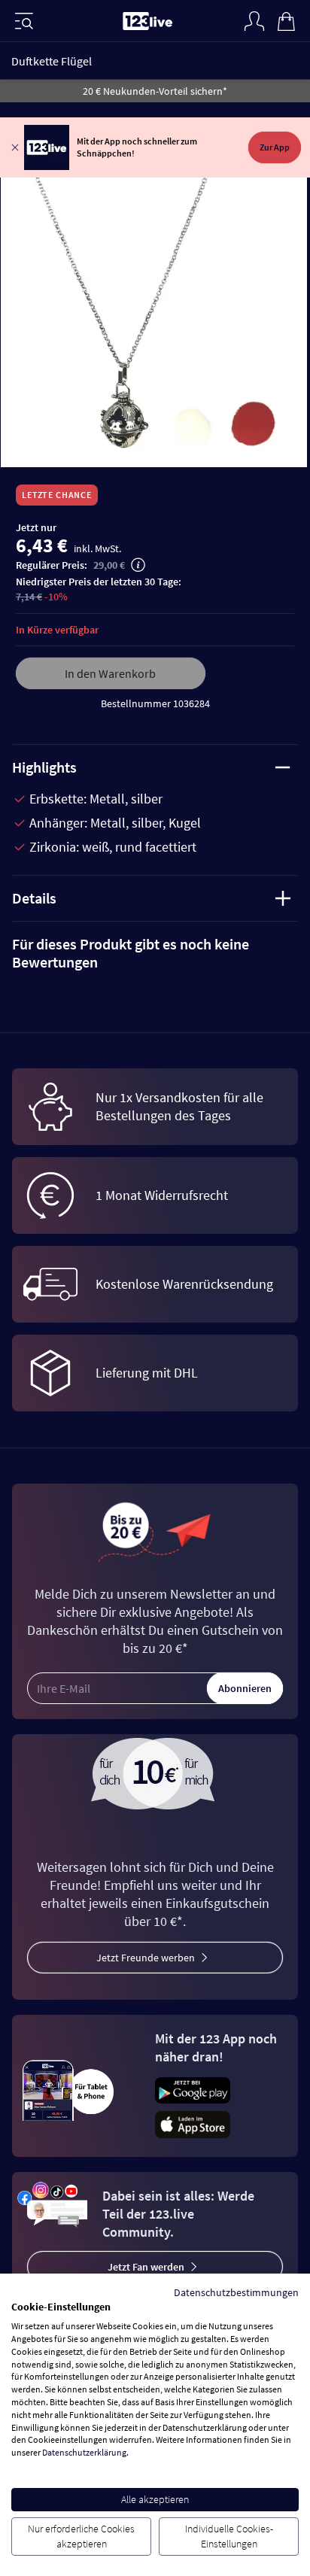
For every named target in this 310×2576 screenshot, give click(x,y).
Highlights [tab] (44, 767)
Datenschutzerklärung (84, 2452)
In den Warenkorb (110, 673)
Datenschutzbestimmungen (236, 2292)
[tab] (155, 953)
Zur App (275, 147)
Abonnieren (245, 1688)
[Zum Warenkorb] (286, 20)
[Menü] (24, 21)
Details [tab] (34, 898)
